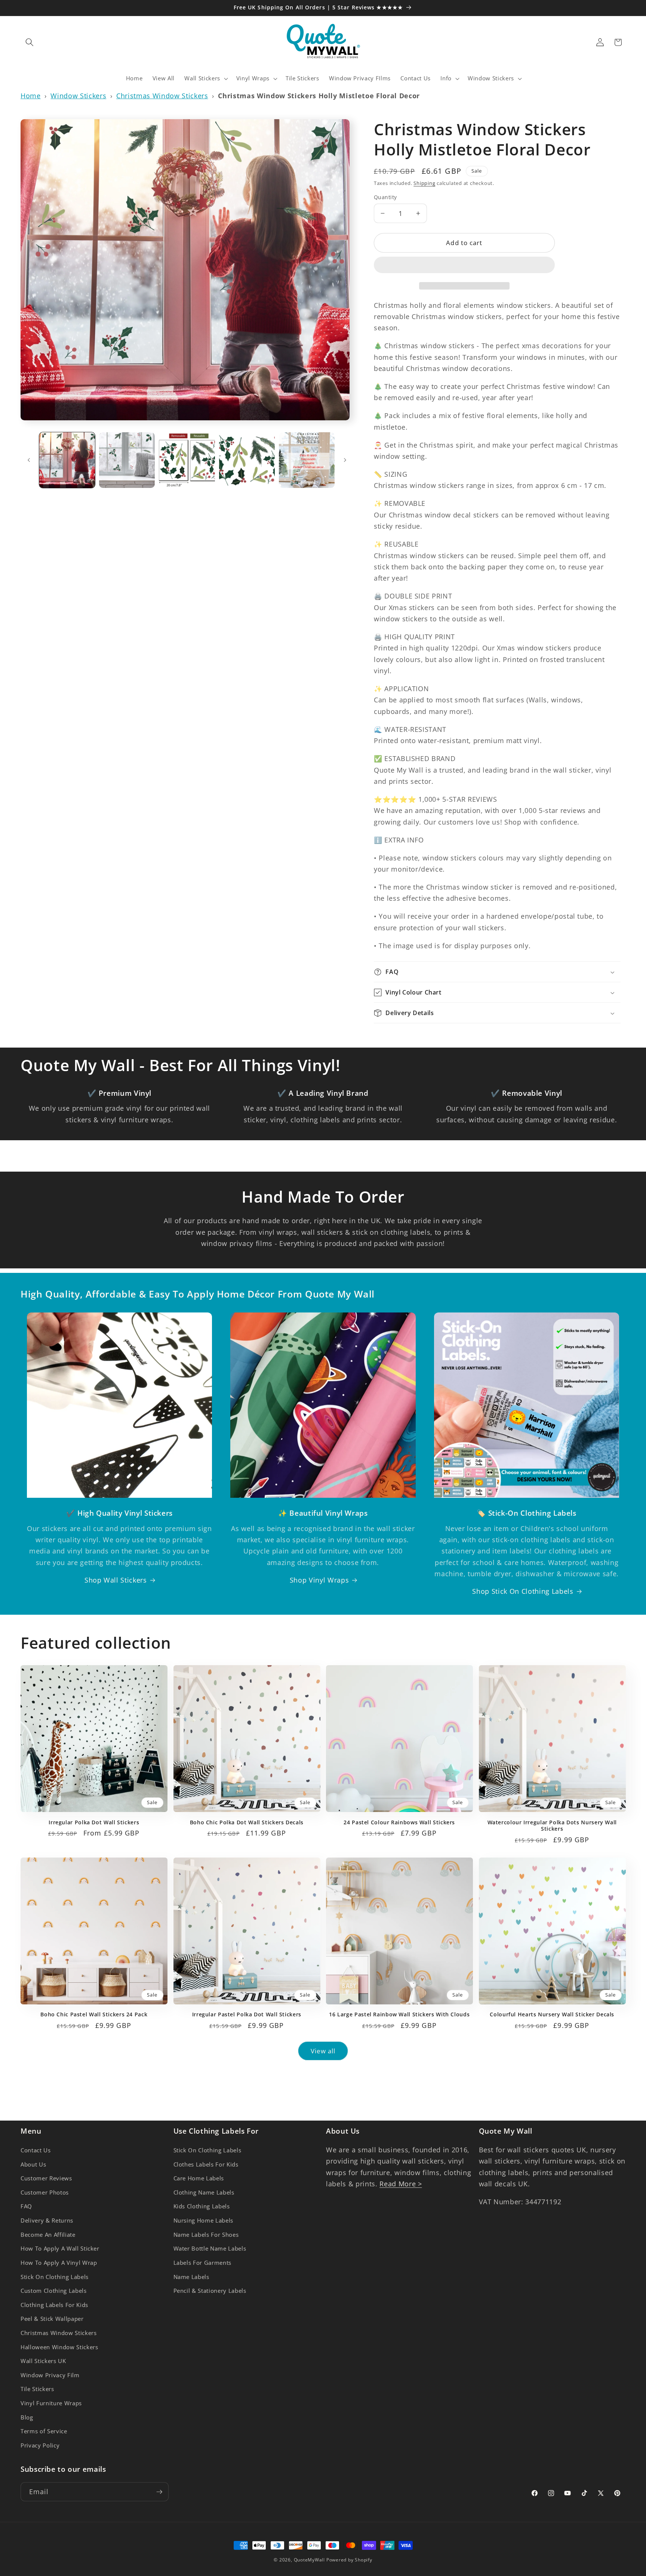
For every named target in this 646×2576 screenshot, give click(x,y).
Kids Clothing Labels (202, 2206)
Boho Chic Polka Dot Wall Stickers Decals (247, 1822)
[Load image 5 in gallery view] (307, 460)
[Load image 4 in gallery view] (247, 460)
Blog (27, 2417)
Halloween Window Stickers (59, 2347)
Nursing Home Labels (204, 2220)
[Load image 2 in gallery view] (127, 460)
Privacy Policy (40, 2445)
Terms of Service (44, 2431)
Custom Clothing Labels (54, 2291)
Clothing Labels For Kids (54, 2305)
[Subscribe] (159, 2492)
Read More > (401, 2184)
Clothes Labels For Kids (206, 2164)
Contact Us (36, 2150)
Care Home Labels (199, 2178)
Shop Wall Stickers (116, 1580)
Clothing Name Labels (204, 2192)
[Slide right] (345, 460)
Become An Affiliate (48, 2234)
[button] (464, 266)
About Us (33, 2164)
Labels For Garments (203, 2262)
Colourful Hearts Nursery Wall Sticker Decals (552, 2014)
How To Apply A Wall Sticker (60, 2249)
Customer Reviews (46, 2178)
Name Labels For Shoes (206, 2234)
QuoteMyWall (309, 2560)
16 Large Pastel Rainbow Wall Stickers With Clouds (399, 2014)
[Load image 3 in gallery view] (187, 460)
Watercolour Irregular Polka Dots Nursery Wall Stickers (552, 1826)
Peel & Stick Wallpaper (52, 2319)
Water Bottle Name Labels (210, 2249)
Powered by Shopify (349, 2560)
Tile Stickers (37, 2389)
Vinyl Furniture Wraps (51, 2403)
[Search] (30, 42)
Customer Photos (45, 2192)
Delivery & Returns (47, 2220)
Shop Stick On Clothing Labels (523, 1591)
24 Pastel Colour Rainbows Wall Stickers (399, 1822)
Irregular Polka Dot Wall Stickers (94, 1822)
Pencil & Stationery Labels (210, 2291)
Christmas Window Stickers (162, 96)
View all (323, 2051)
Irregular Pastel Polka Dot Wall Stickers (247, 2014)
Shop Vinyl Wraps (319, 1580)
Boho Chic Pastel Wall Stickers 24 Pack (94, 2014)
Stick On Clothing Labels (55, 2277)
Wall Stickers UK (43, 2361)
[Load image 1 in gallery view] (67, 460)
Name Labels (191, 2277)
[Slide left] (29, 460)
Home (31, 96)
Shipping (424, 183)
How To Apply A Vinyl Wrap (59, 2262)
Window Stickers (78, 96)
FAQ (26, 2206)
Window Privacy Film (50, 2375)
